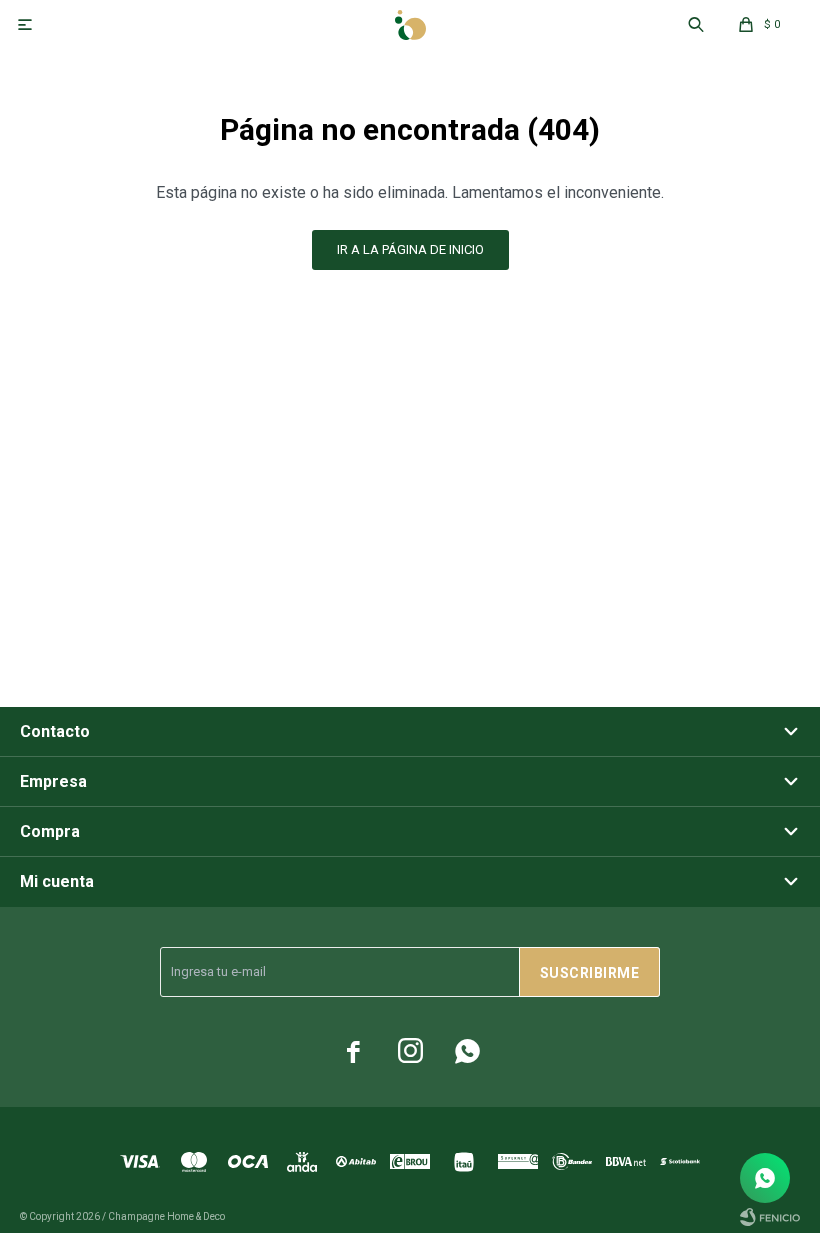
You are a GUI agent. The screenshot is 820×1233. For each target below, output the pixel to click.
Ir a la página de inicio (410, 249)
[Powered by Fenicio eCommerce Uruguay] (770, 1217)
